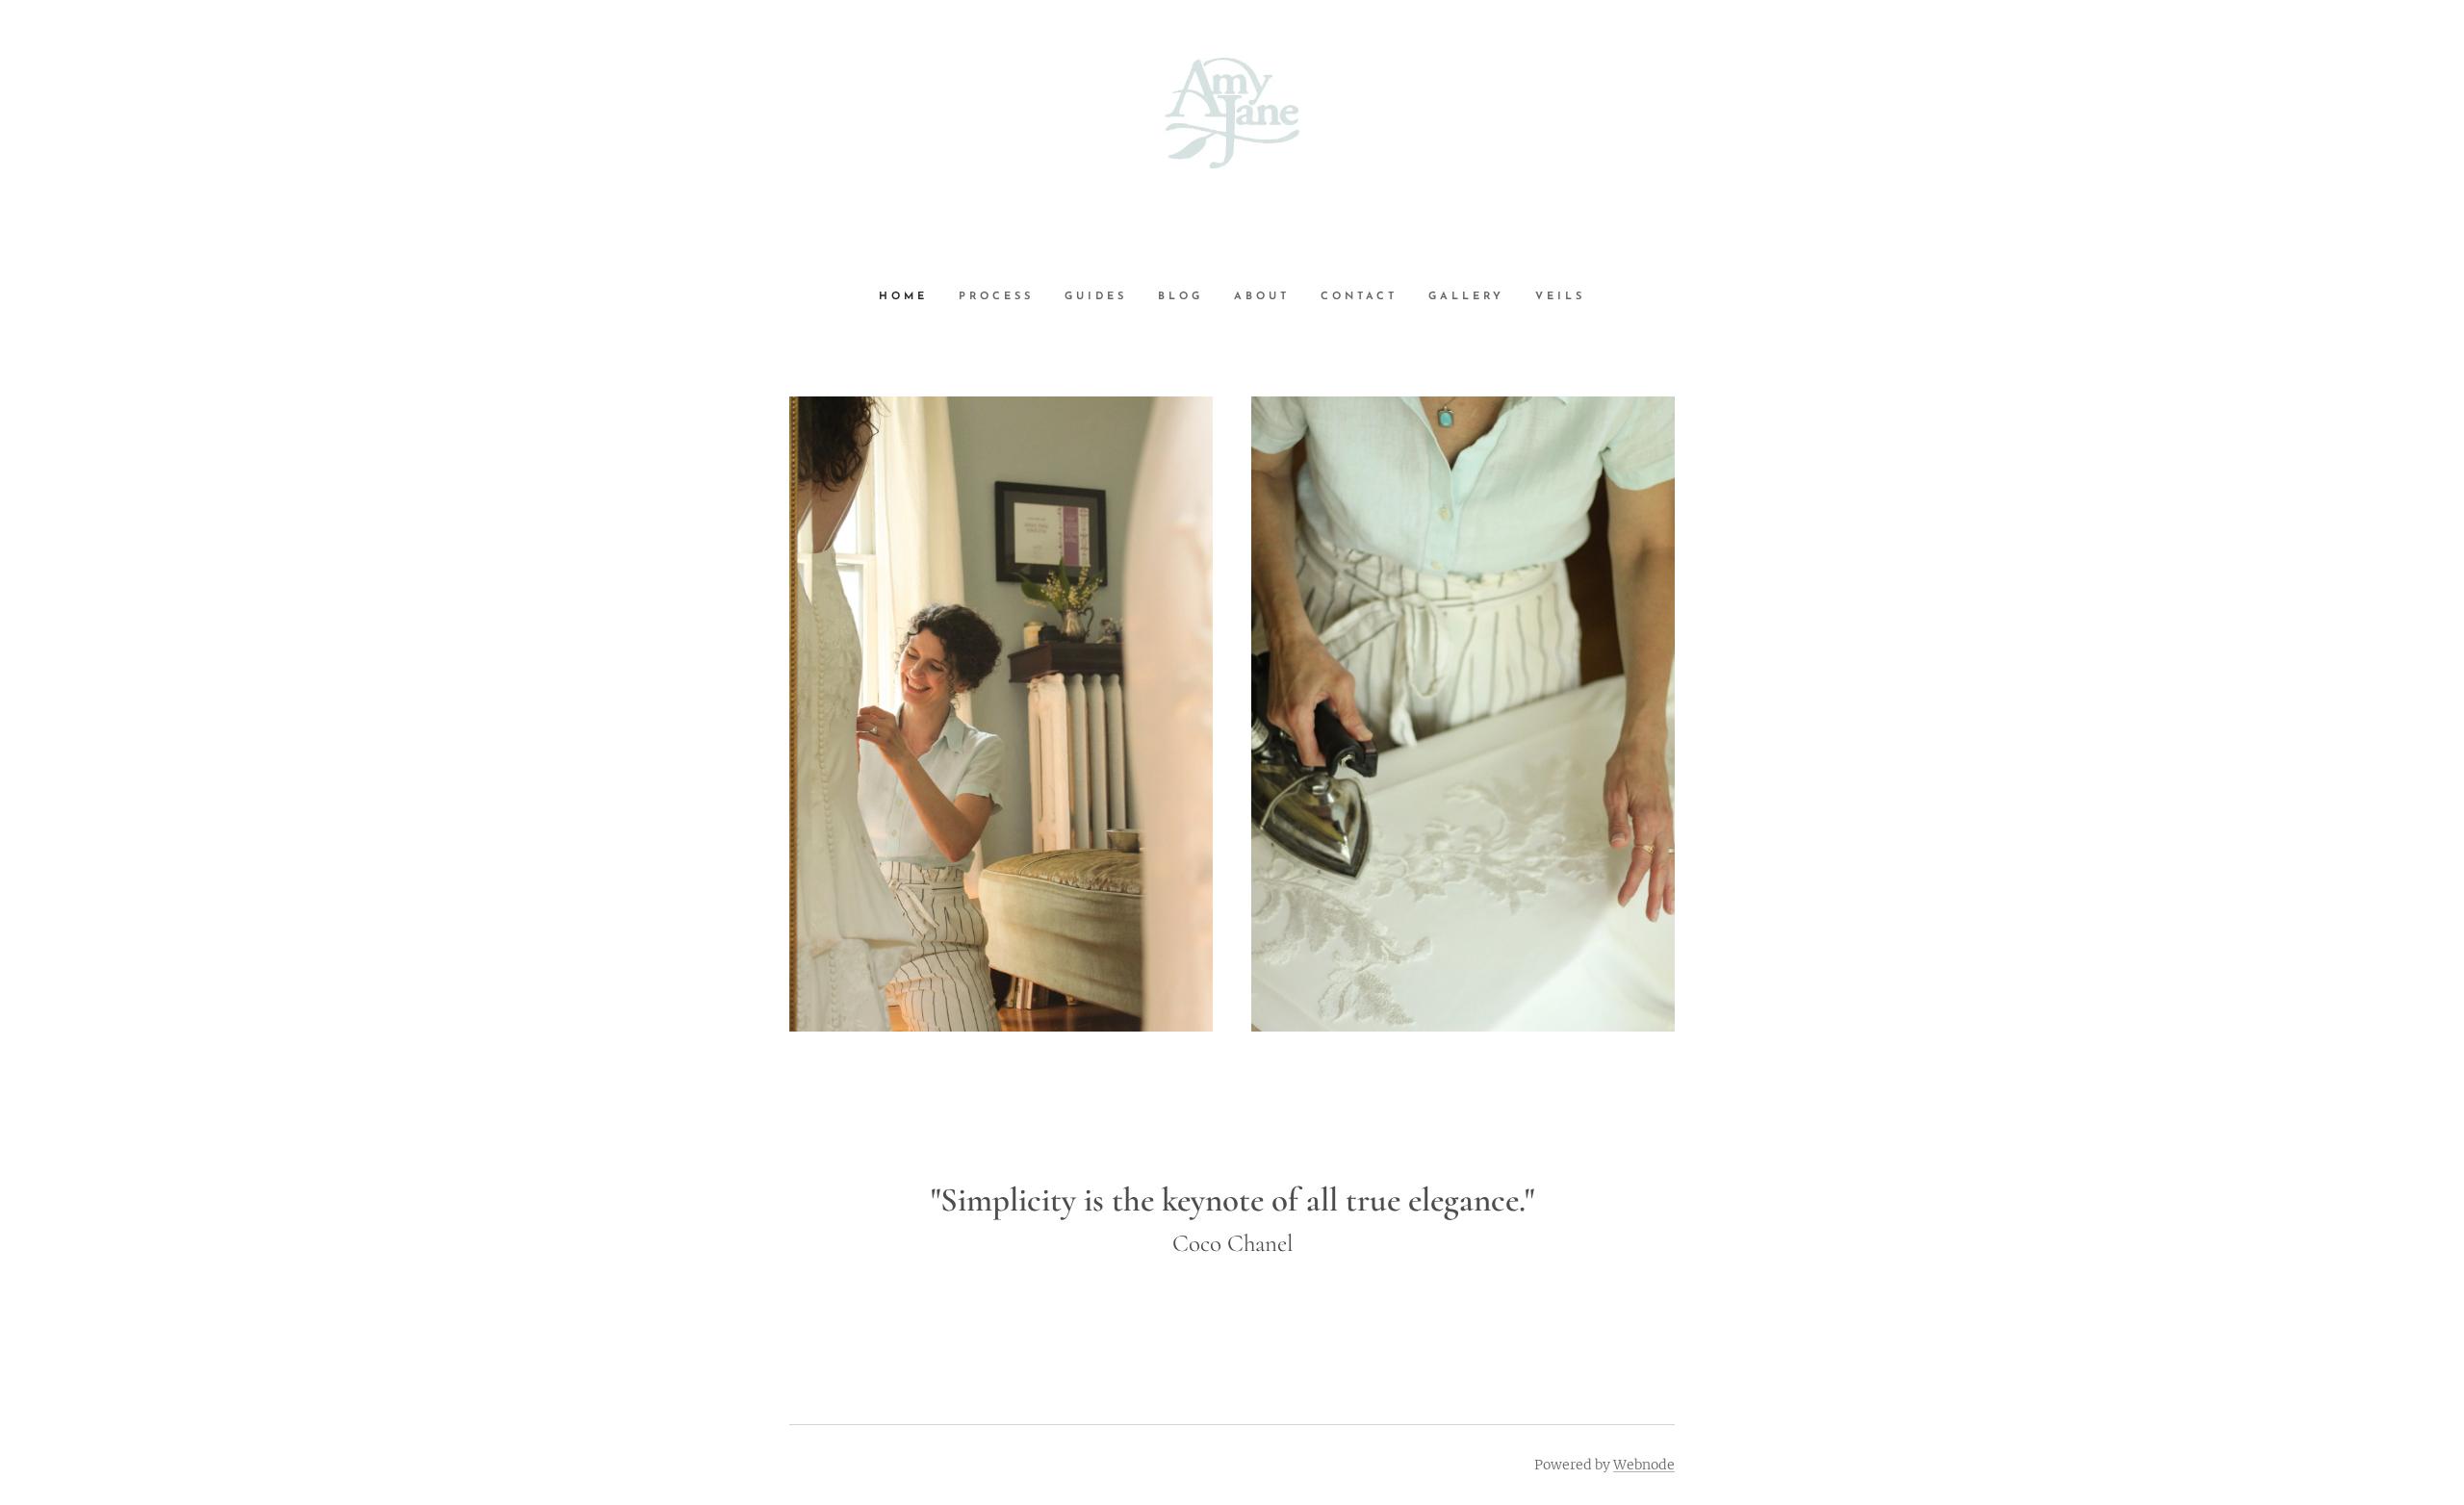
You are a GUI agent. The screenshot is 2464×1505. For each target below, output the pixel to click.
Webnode (1644, 1465)
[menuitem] (911, 297)
